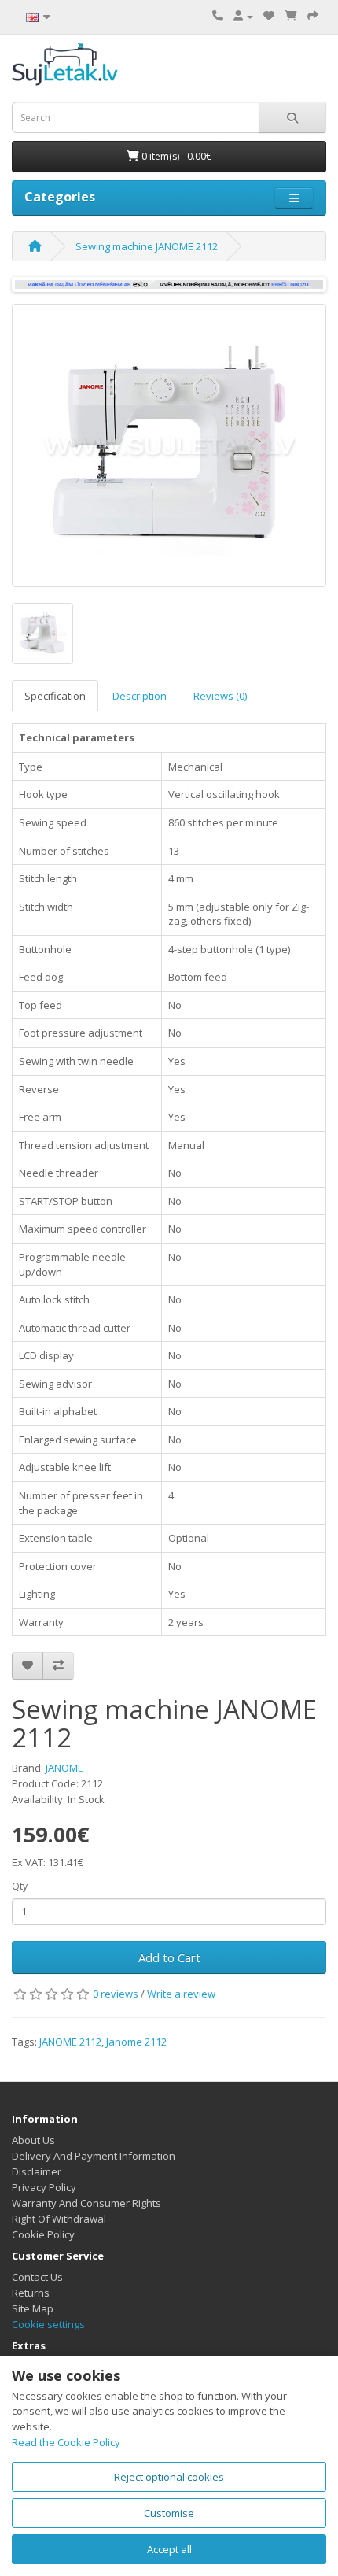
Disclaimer (37, 2171)
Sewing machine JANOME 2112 (147, 246)
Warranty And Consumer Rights (86, 2203)
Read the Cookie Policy (66, 2442)
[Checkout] (313, 16)
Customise (169, 2513)
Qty (20, 1886)
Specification (55, 696)
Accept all (169, 2549)
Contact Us (37, 2277)
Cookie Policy (43, 2234)
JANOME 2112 (70, 2042)
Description (140, 696)
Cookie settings (48, 2324)
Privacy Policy (44, 2187)
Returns (31, 2293)
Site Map (33, 2308)
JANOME (64, 1768)
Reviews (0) (220, 696)
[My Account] (243, 16)
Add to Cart (169, 1957)
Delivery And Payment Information (94, 2156)
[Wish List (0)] (269, 16)
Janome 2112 (136, 2042)
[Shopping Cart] (291, 16)
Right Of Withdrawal (59, 2219)
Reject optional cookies (169, 2477)
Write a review (181, 1994)
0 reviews (116, 1994)
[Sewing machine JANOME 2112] (169, 445)
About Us (33, 2140)
